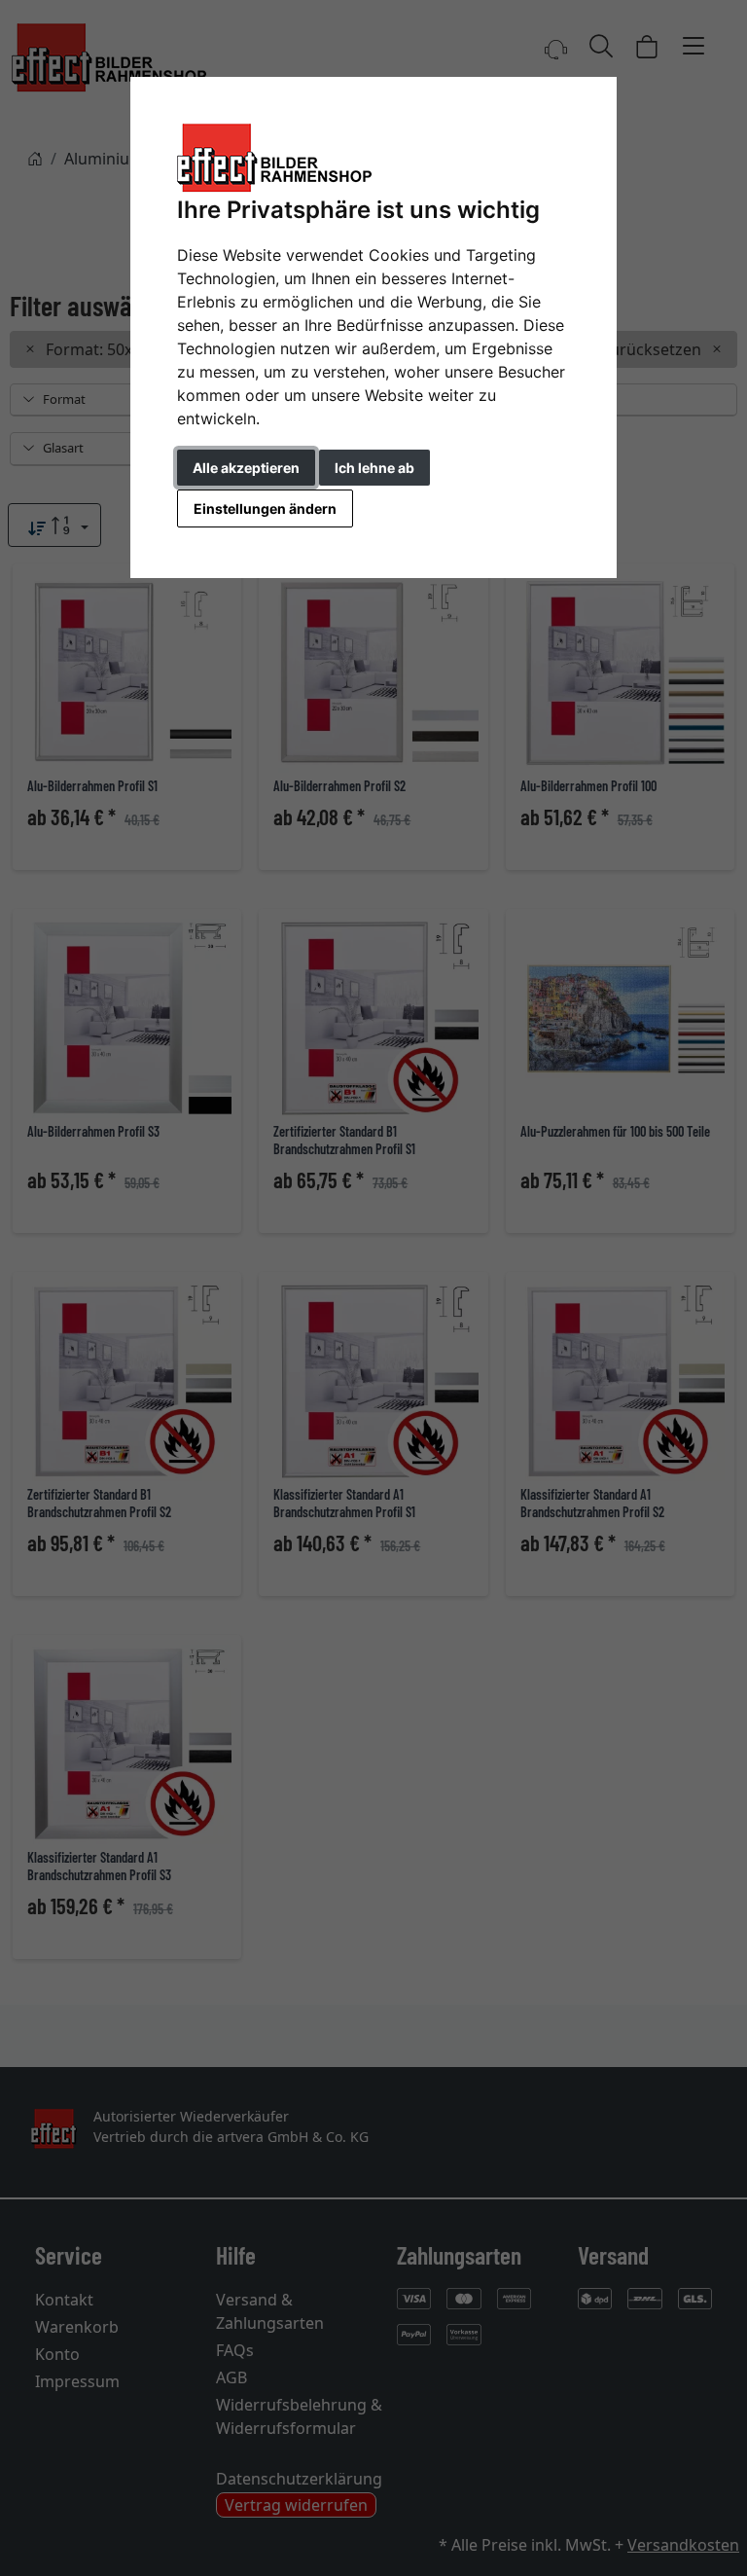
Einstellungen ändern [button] (265, 508)
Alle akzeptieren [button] (246, 468)
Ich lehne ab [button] (374, 468)
